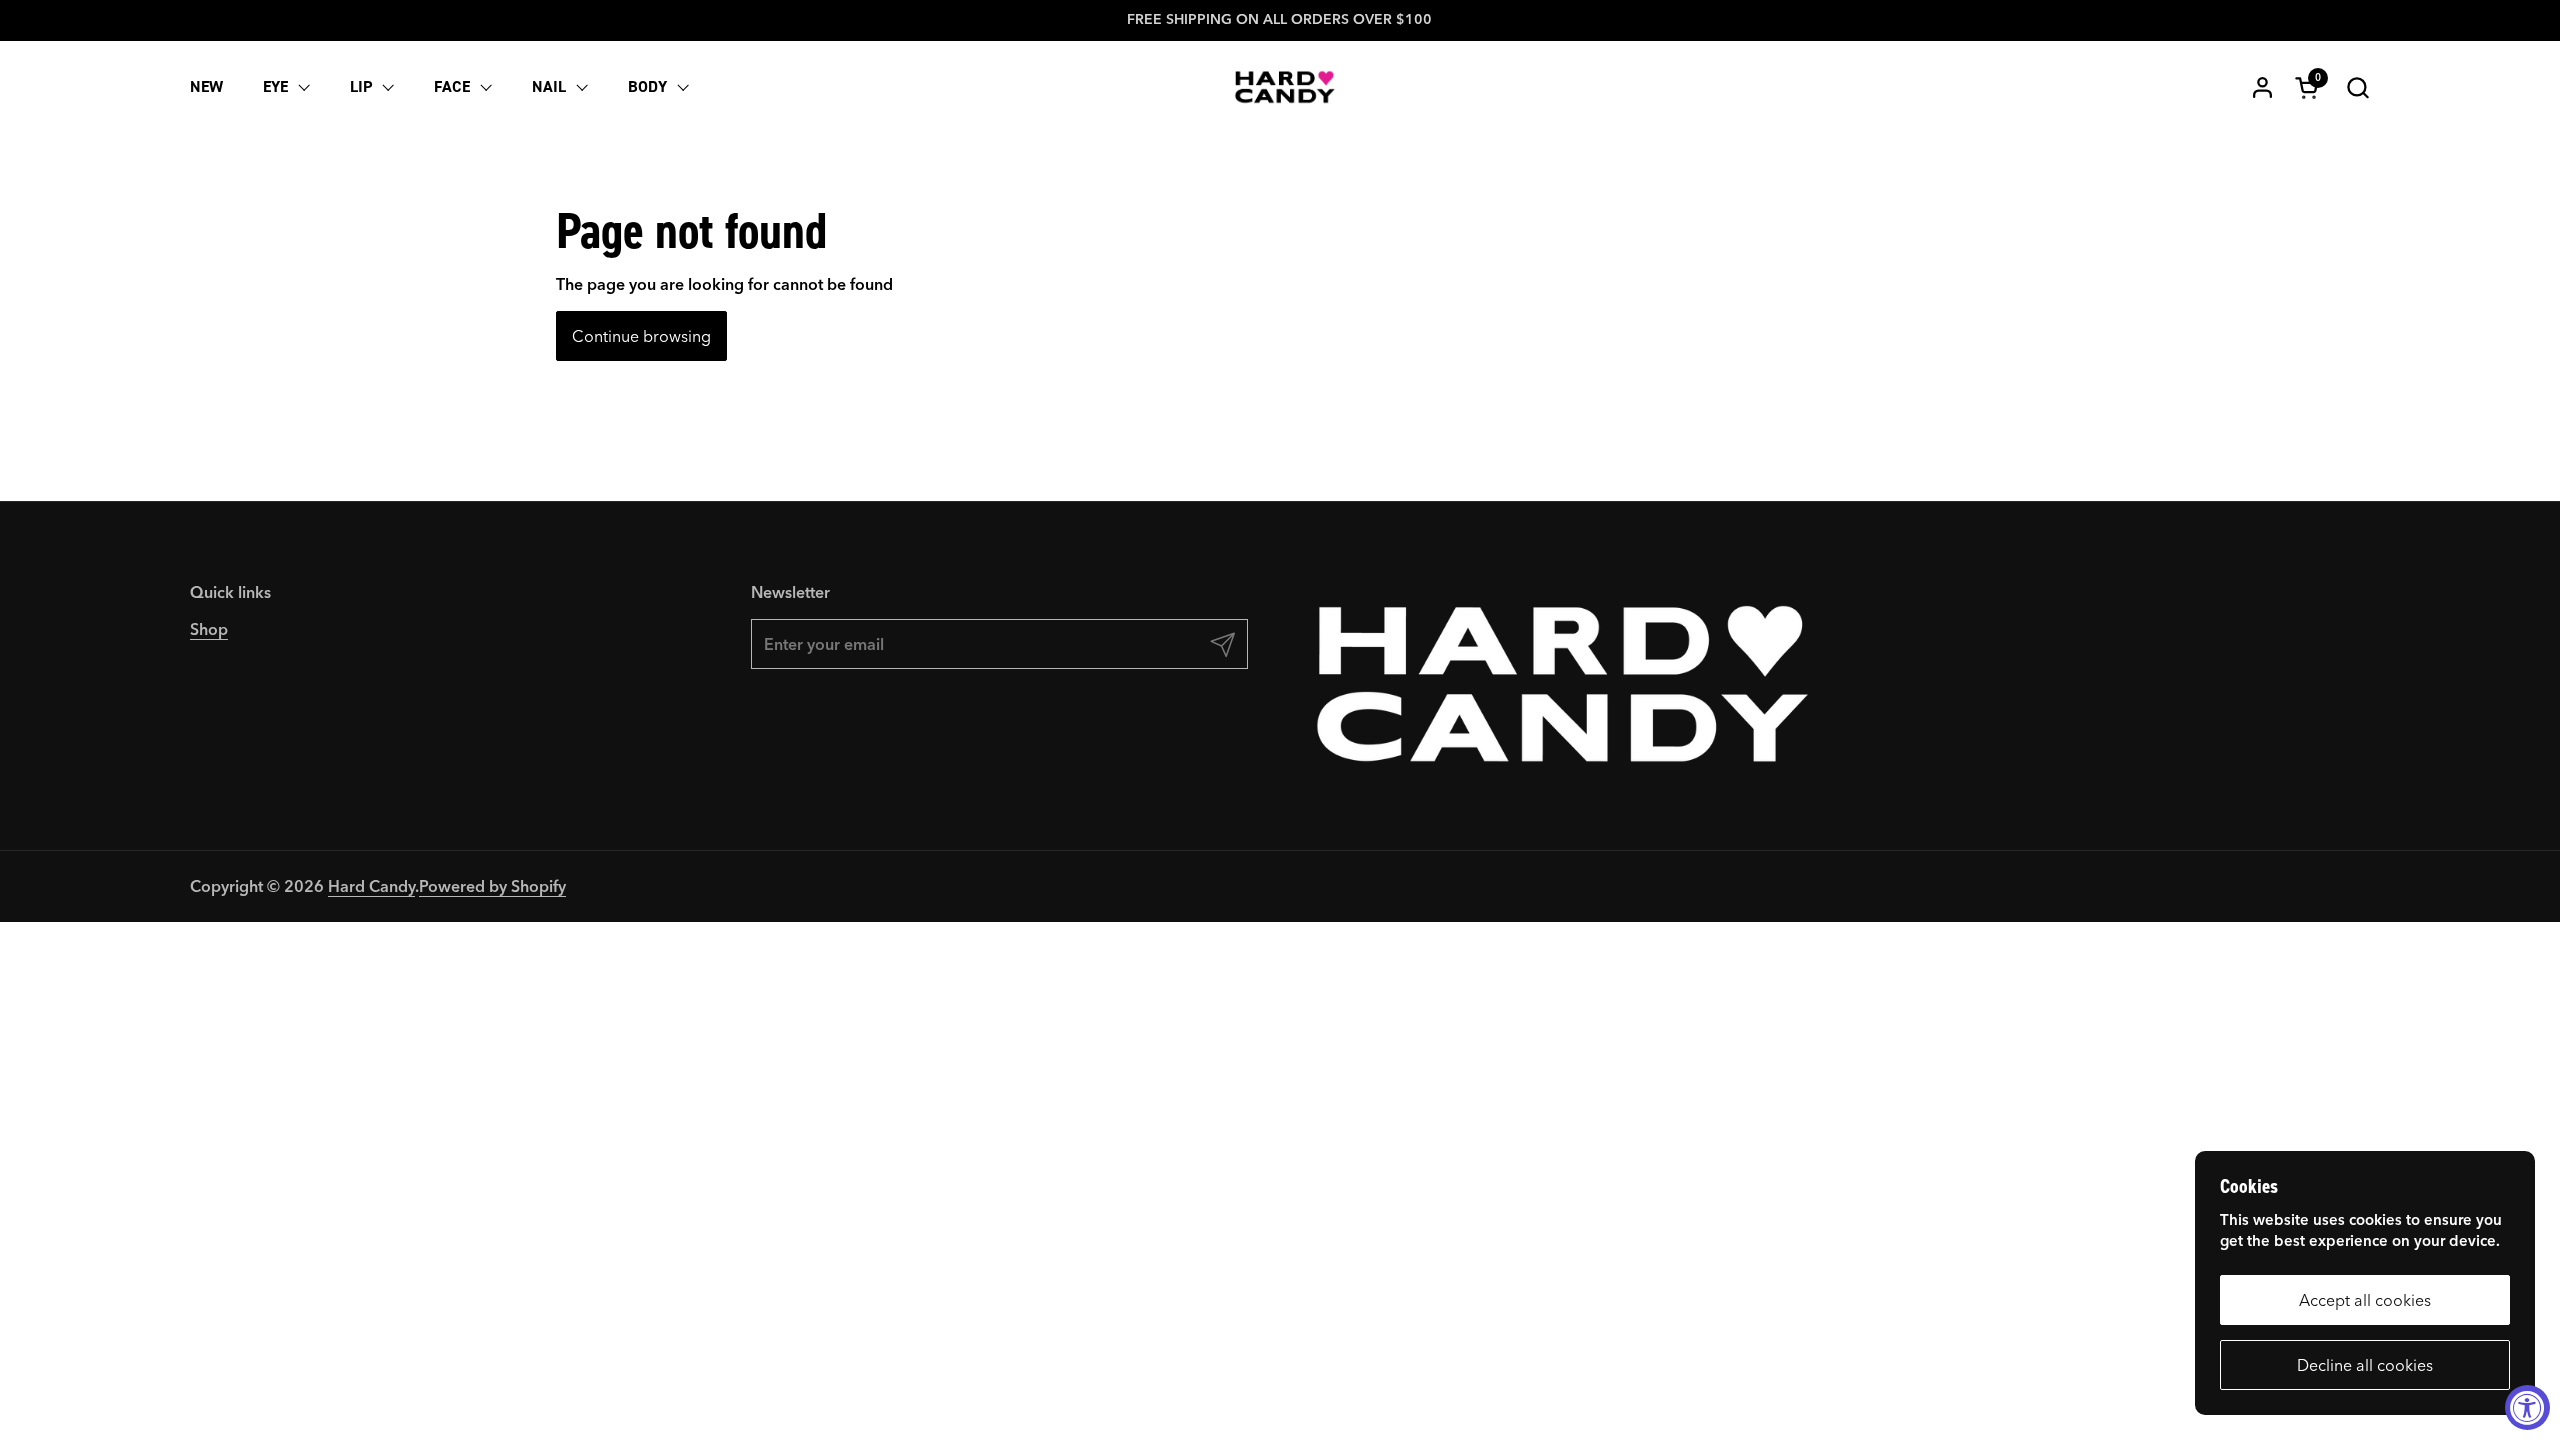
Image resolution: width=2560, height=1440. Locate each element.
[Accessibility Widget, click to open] (2527, 1407)
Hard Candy (371, 886)
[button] (2357, 87)
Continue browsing (641, 336)
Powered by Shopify (492, 886)
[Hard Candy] (1284, 87)
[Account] (2262, 87)
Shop (209, 629)
